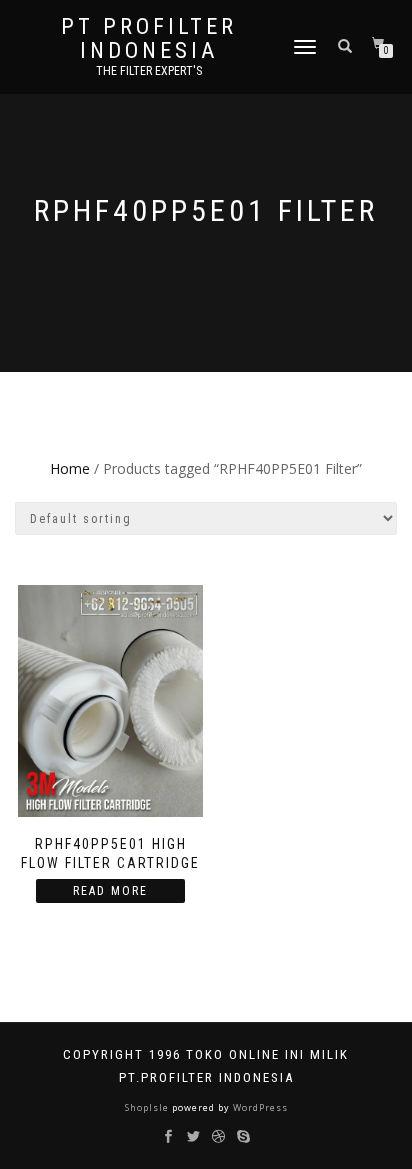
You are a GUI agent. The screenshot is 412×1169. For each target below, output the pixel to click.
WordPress (259, 1107)
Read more (110, 891)
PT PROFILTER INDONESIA (149, 39)
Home (70, 468)
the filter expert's (149, 71)
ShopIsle (148, 1107)
